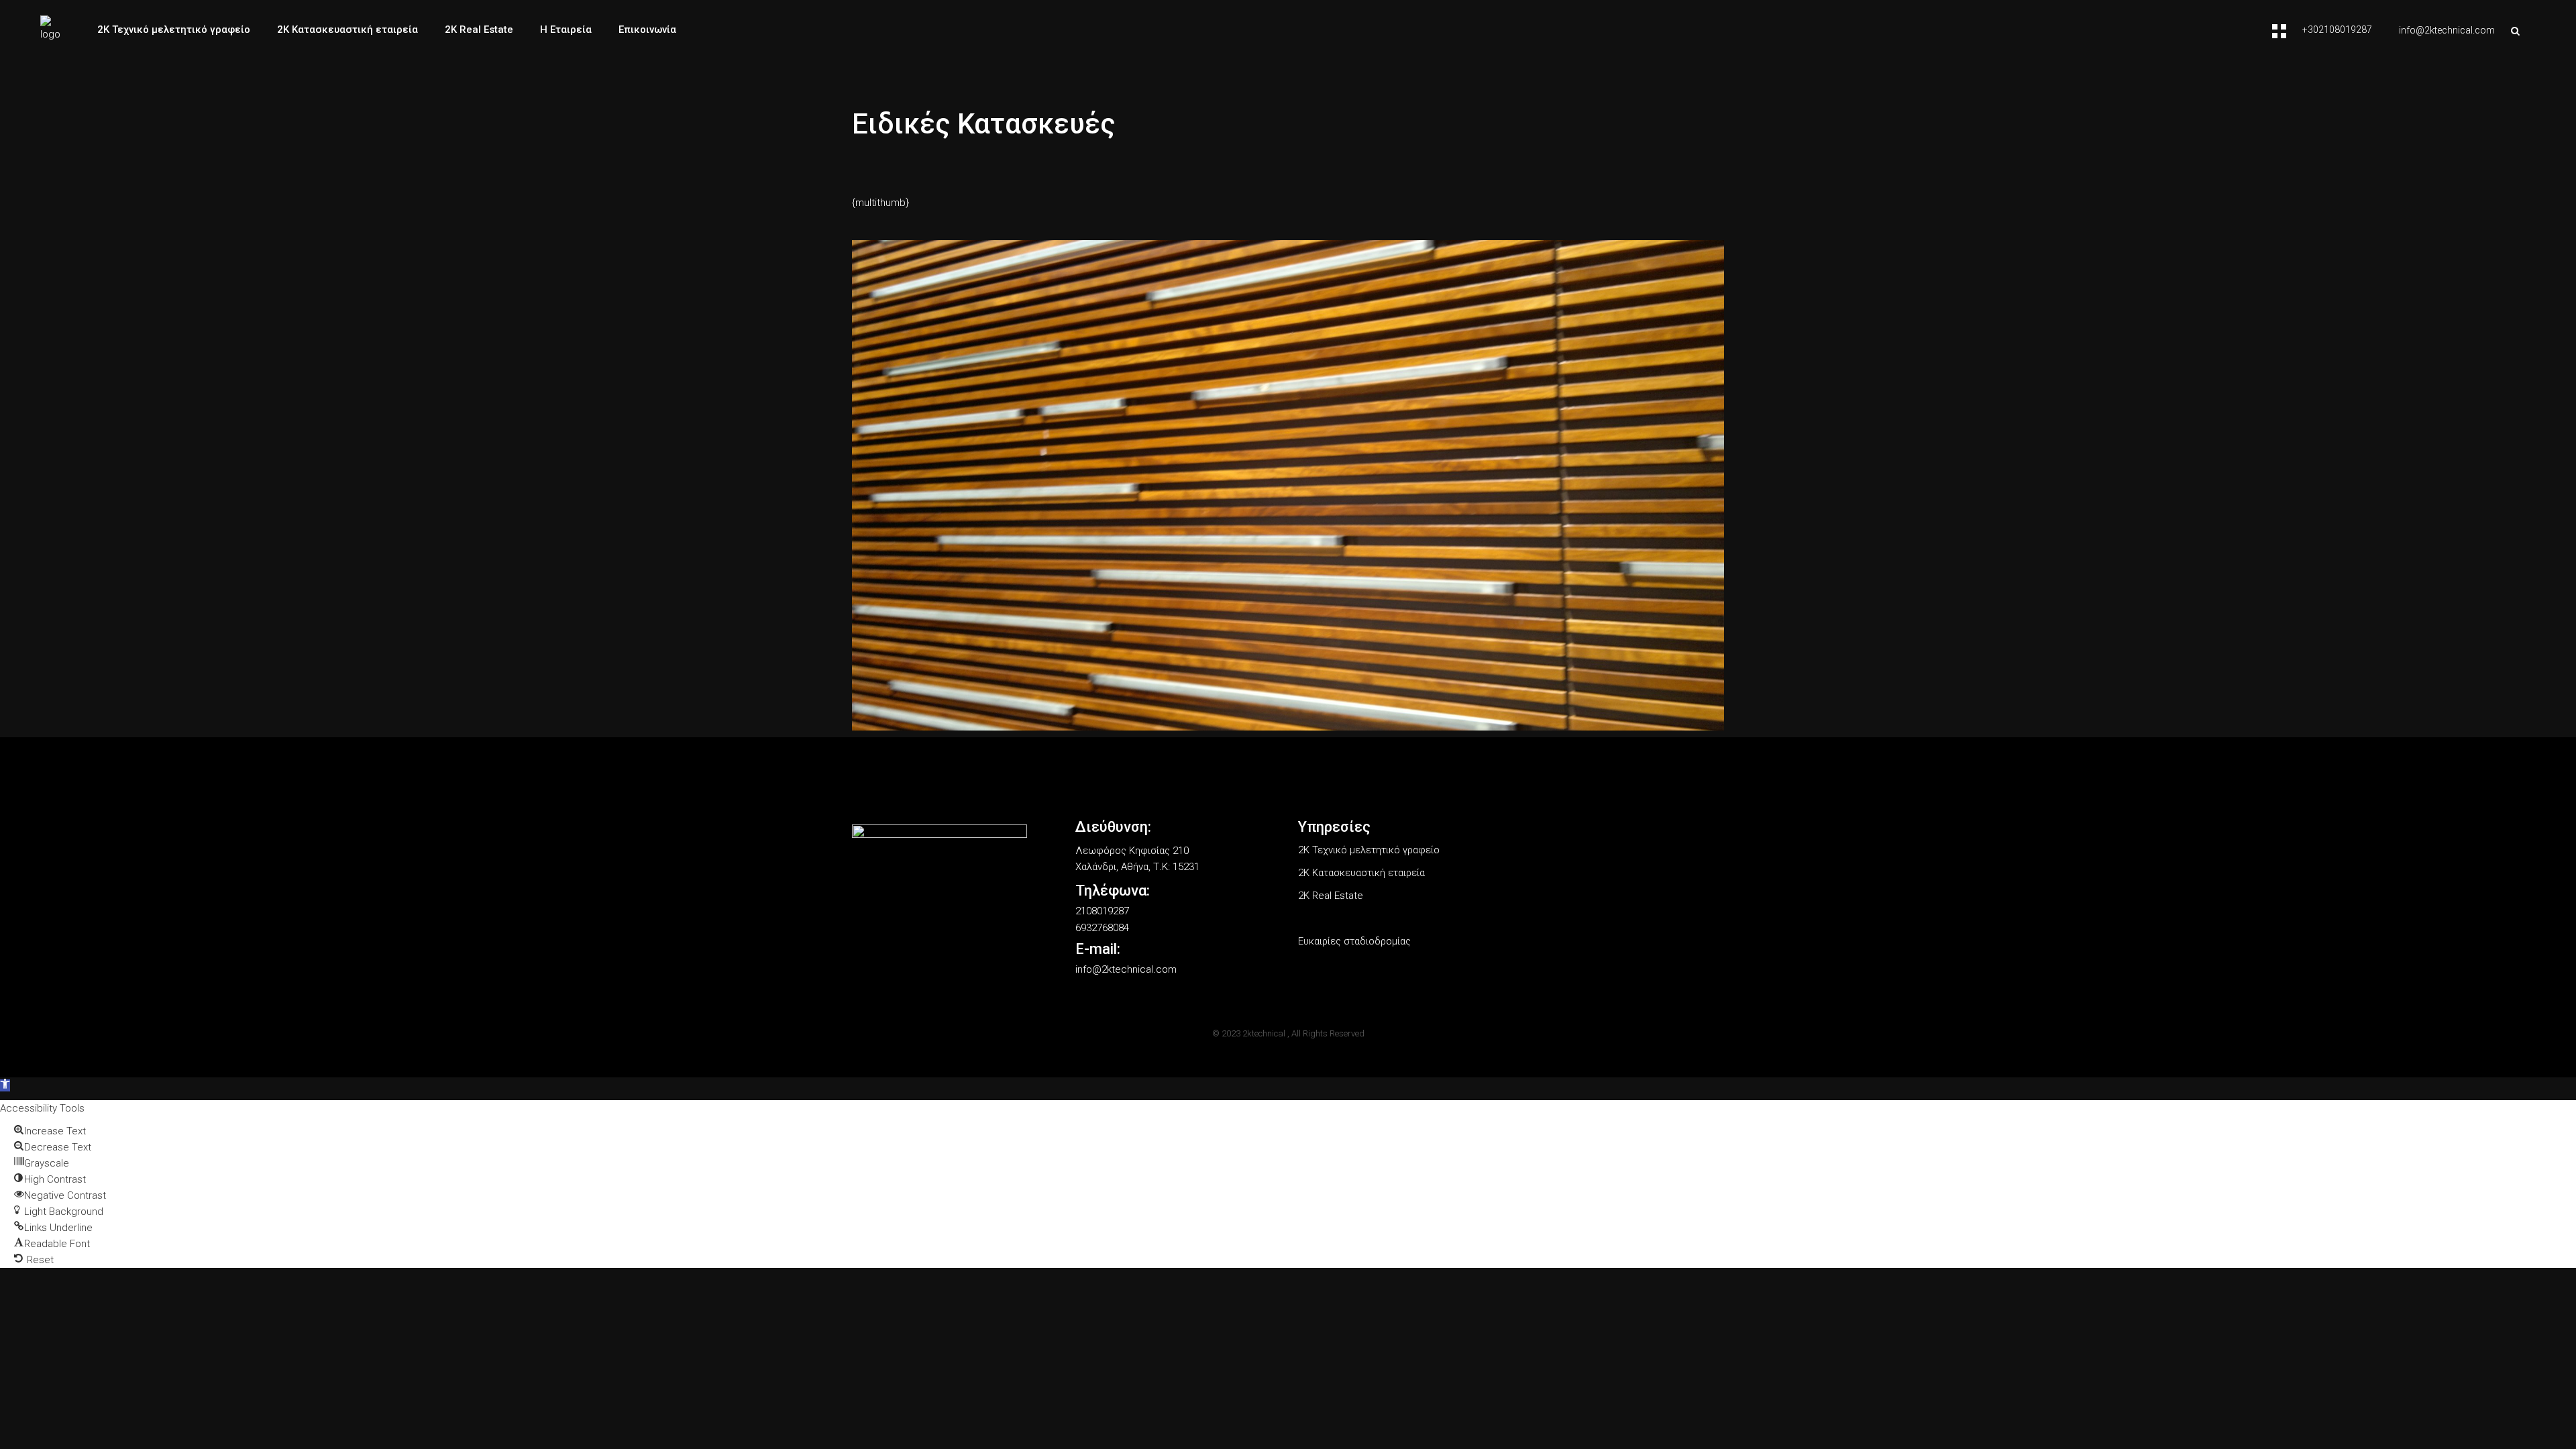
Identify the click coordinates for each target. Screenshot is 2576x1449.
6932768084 (1102, 928)
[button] (5, 1085)
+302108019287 (2337, 30)
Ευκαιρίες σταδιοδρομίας (1354, 941)
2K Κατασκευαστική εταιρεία (1361, 873)
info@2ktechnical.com (2447, 30)
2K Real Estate (1331, 896)
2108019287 (1102, 911)
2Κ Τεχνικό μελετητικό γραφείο (1369, 850)
